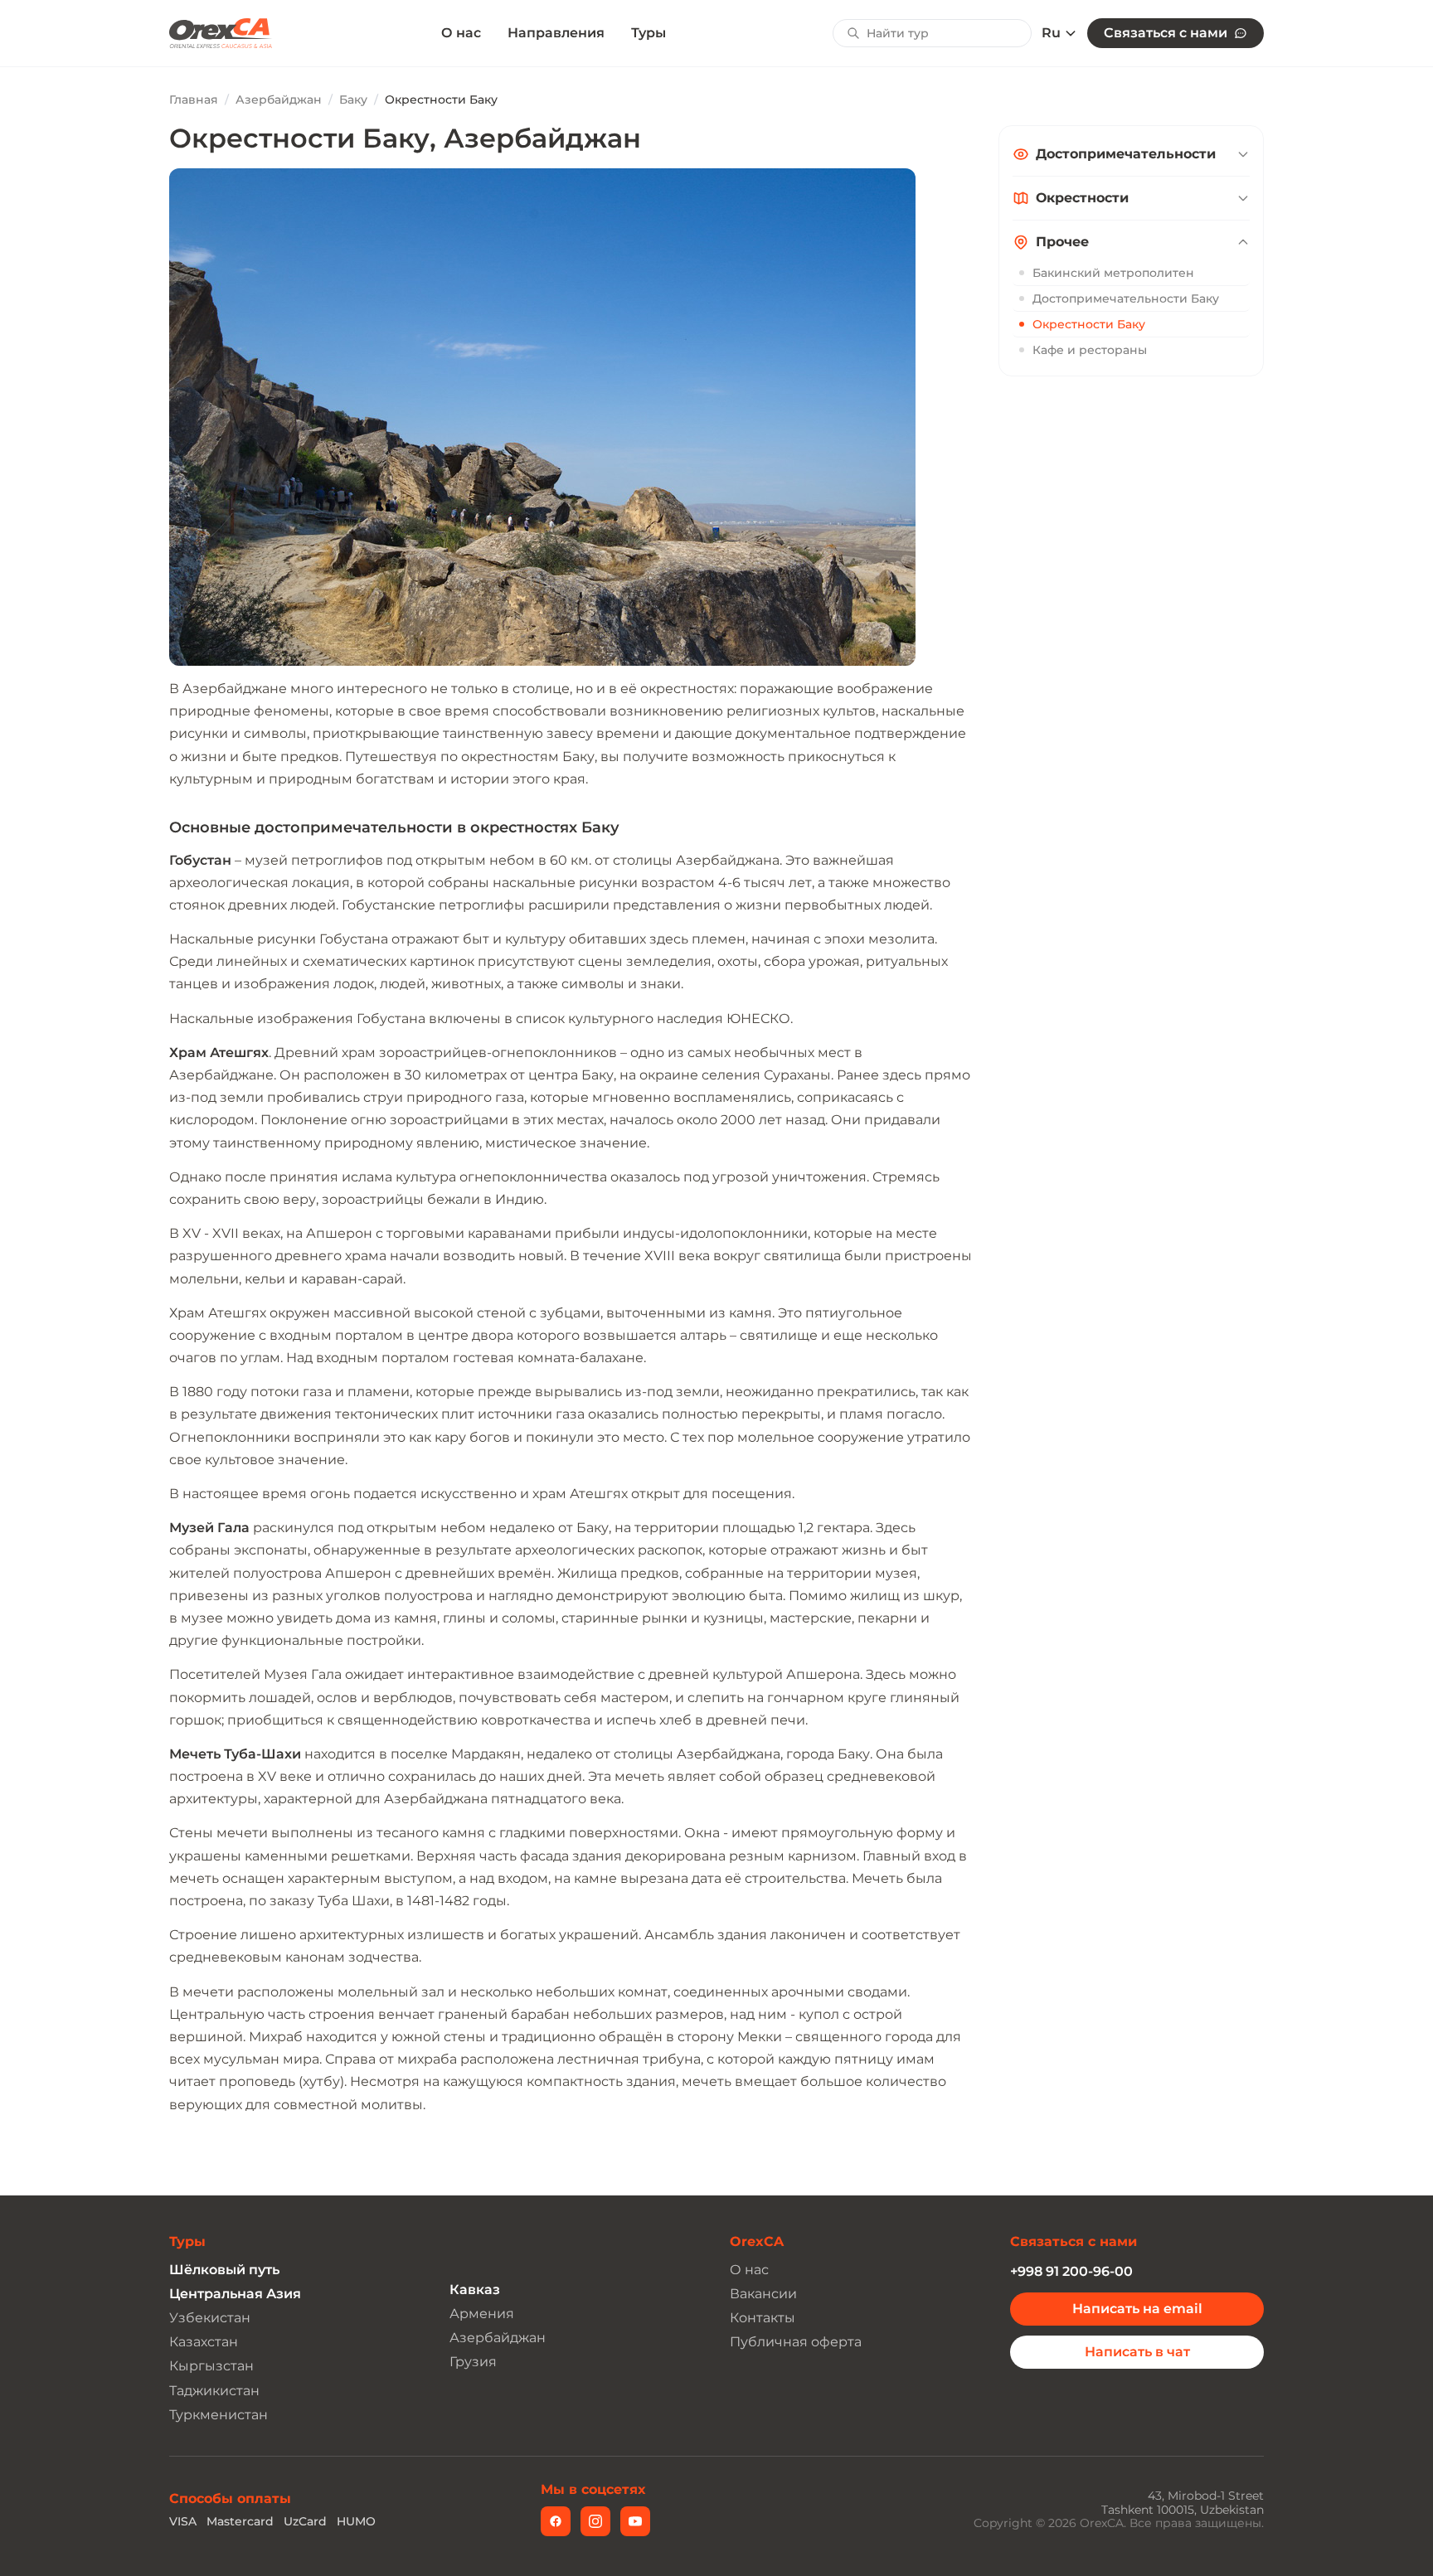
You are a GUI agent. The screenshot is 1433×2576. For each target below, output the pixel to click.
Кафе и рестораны (1090, 350)
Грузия (473, 2362)
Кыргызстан (211, 2366)
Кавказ (475, 2290)
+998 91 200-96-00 (1071, 2271)
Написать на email (1137, 2309)
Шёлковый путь (224, 2270)
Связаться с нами (1166, 33)
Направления (556, 33)
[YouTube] (635, 2521)
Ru (1051, 33)
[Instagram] (595, 2521)
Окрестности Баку (1089, 324)
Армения (482, 2314)
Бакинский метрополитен (1113, 273)
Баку (353, 99)
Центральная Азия (235, 2294)
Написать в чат (1137, 2352)
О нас (461, 33)
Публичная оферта (796, 2342)
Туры (648, 33)
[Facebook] (556, 2521)
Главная (194, 99)
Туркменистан (219, 2415)
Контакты (763, 2318)
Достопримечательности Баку (1126, 298)
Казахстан (204, 2342)
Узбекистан (210, 2318)
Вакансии (763, 2294)
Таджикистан (214, 2391)
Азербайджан (279, 99)
